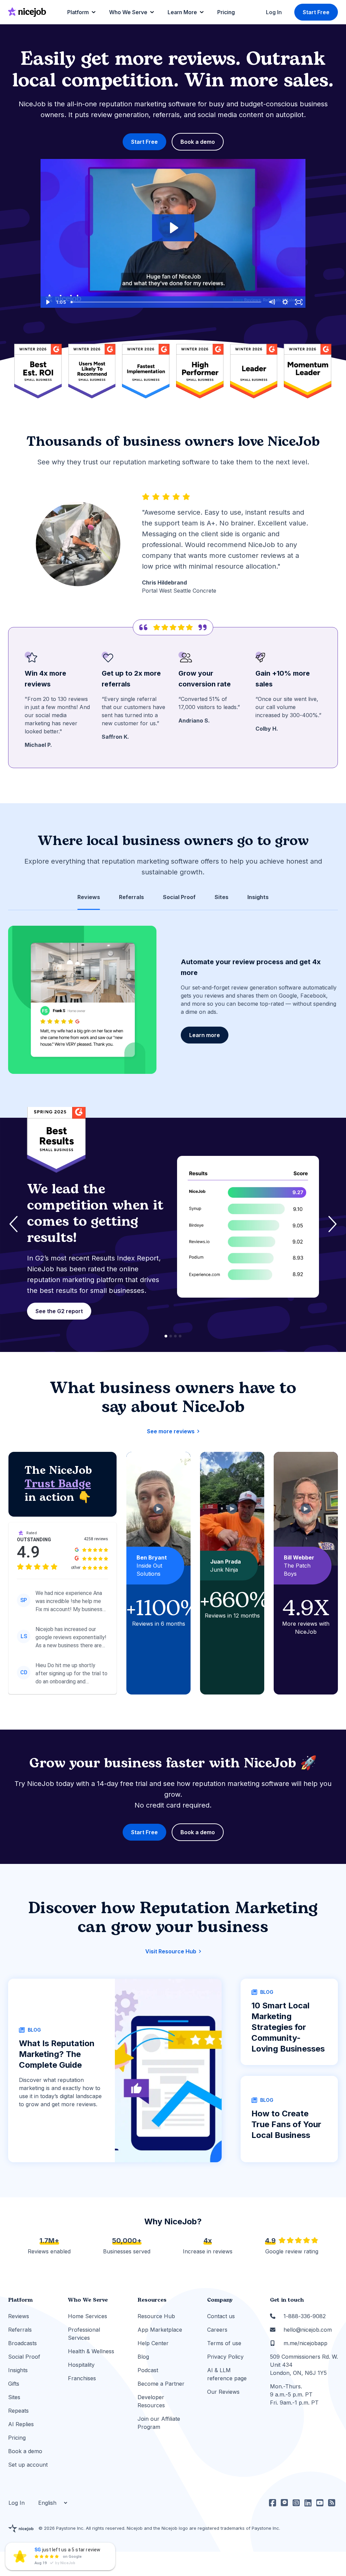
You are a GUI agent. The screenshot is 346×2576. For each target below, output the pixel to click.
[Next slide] (332, 1224)
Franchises (82, 2378)
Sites (14, 2397)
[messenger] (284, 2503)
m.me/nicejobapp (305, 2343)
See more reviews (171, 1431)
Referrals (20, 2330)
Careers (217, 2330)
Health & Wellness (91, 2351)
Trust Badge (58, 1484)
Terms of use (224, 2343)
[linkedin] (308, 2503)
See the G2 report (61, 1311)
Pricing (17, 2438)
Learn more (205, 1035)
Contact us (221, 2316)
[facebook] (273, 2503)
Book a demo (198, 142)
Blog (143, 2357)
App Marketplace (160, 2330)
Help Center (153, 2343)
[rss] (332, 2503)
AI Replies (21, 2424)
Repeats (18, 2411)
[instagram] (296, 2503)
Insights (18, 2370)
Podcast (148, 2370)
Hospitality (81, 2365)
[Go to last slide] (14, 1224)
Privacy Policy (225, 2357)
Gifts (14, 2384)
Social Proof (24, 2357)
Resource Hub (156, 2316)
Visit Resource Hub (171, 1951)
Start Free (316, 12)
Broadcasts (22, 2343)
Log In (274, 12)
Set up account (28, 2465)
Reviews (19, 2316)
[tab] (89, 897)
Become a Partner (161, 2384)
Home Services (88, 2316)
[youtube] (320, 2503)
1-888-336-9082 (305, 2316)
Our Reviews (223, 2392)
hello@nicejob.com (308, 2330)
